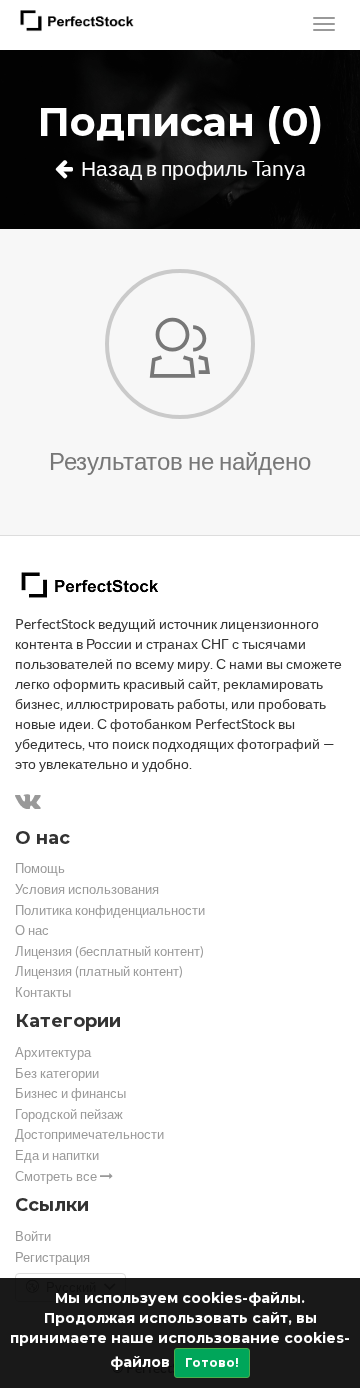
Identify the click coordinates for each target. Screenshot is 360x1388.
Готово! (212, 1362)
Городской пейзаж (69, 1114)
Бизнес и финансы (70, 1093)
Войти (33, 1236)
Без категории (57, 1073)
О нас (32, 930)
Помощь (40, 868)
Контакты (43, 992)
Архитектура (53, 1052)
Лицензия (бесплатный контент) (109, 951)
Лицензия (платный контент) (99, 971)
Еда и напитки (57, 1155)
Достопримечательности (89, 1134)
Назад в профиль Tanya (191, 168)
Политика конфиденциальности (110, 910)
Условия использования (87, 889)
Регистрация (52, 1257)
